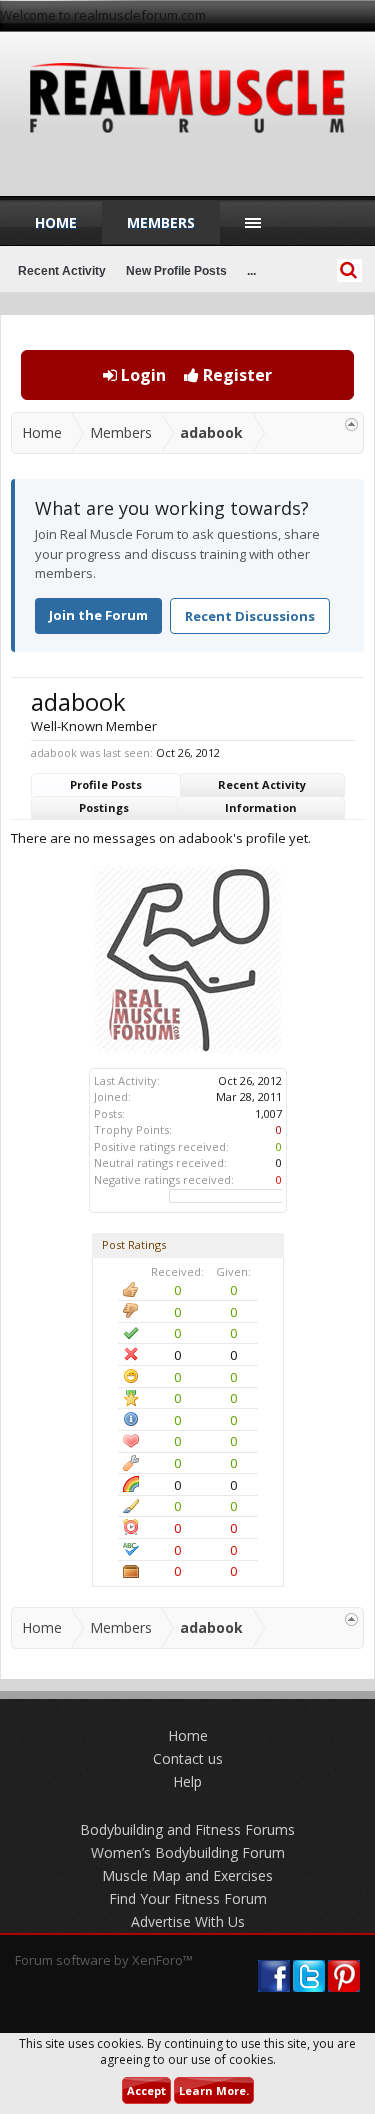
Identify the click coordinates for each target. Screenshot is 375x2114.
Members (161, 222)
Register (235, 375)
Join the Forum (98, 615)
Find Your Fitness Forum (188, 1898)
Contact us (188, 1758)
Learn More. (214, 2090)
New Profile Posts (176, 271)
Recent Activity (262, 784)
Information (261, 807)
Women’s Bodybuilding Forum (188, 1852)
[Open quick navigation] (351, 424)
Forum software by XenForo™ (104, 1960)
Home (56, 222)
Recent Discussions (250, 616)
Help (187, 1781)
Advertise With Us (188, 1921)
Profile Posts (106, 784)
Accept (146, 2090)
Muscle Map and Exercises (187, 1875)
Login (141, 375)
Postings (104, 807)
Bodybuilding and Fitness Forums (187, 1829)
